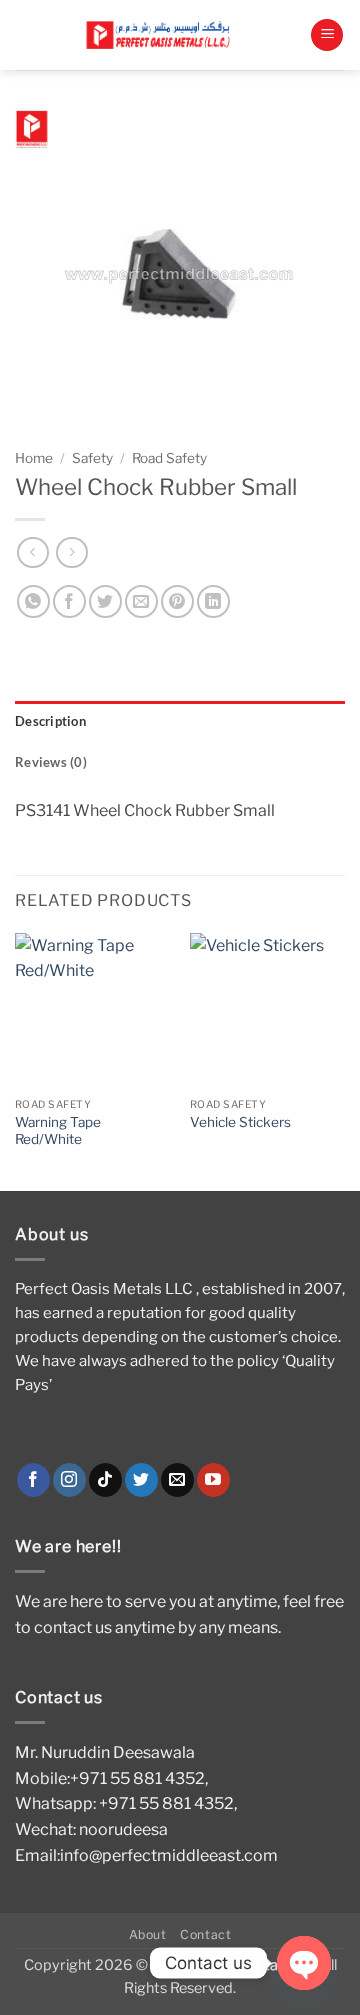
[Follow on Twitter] (141, 1480)
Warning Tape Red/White (58, 1131)
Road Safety (169, 458)
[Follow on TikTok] (105, 1480)
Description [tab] (50, 721)
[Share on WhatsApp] (33, 601)
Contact (205, 1934)
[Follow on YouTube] (213, 1480)
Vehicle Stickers (240, 1122)
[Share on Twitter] (105, 601)
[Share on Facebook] (69, 601)
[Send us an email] (177, 1480)
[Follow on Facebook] (33, 1480)
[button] (327, 35)
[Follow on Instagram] (69, 1480)
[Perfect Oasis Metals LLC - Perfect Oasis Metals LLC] (162, 34)
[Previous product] (71, 552)
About (148, 1934)
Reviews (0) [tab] (51, 762)
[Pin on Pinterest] (177, 601)
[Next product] (32, 552)
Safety (92, 458)
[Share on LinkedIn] (213, 601)
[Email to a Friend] (141, 601)
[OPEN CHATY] (304, 1963)
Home (34, 458)
